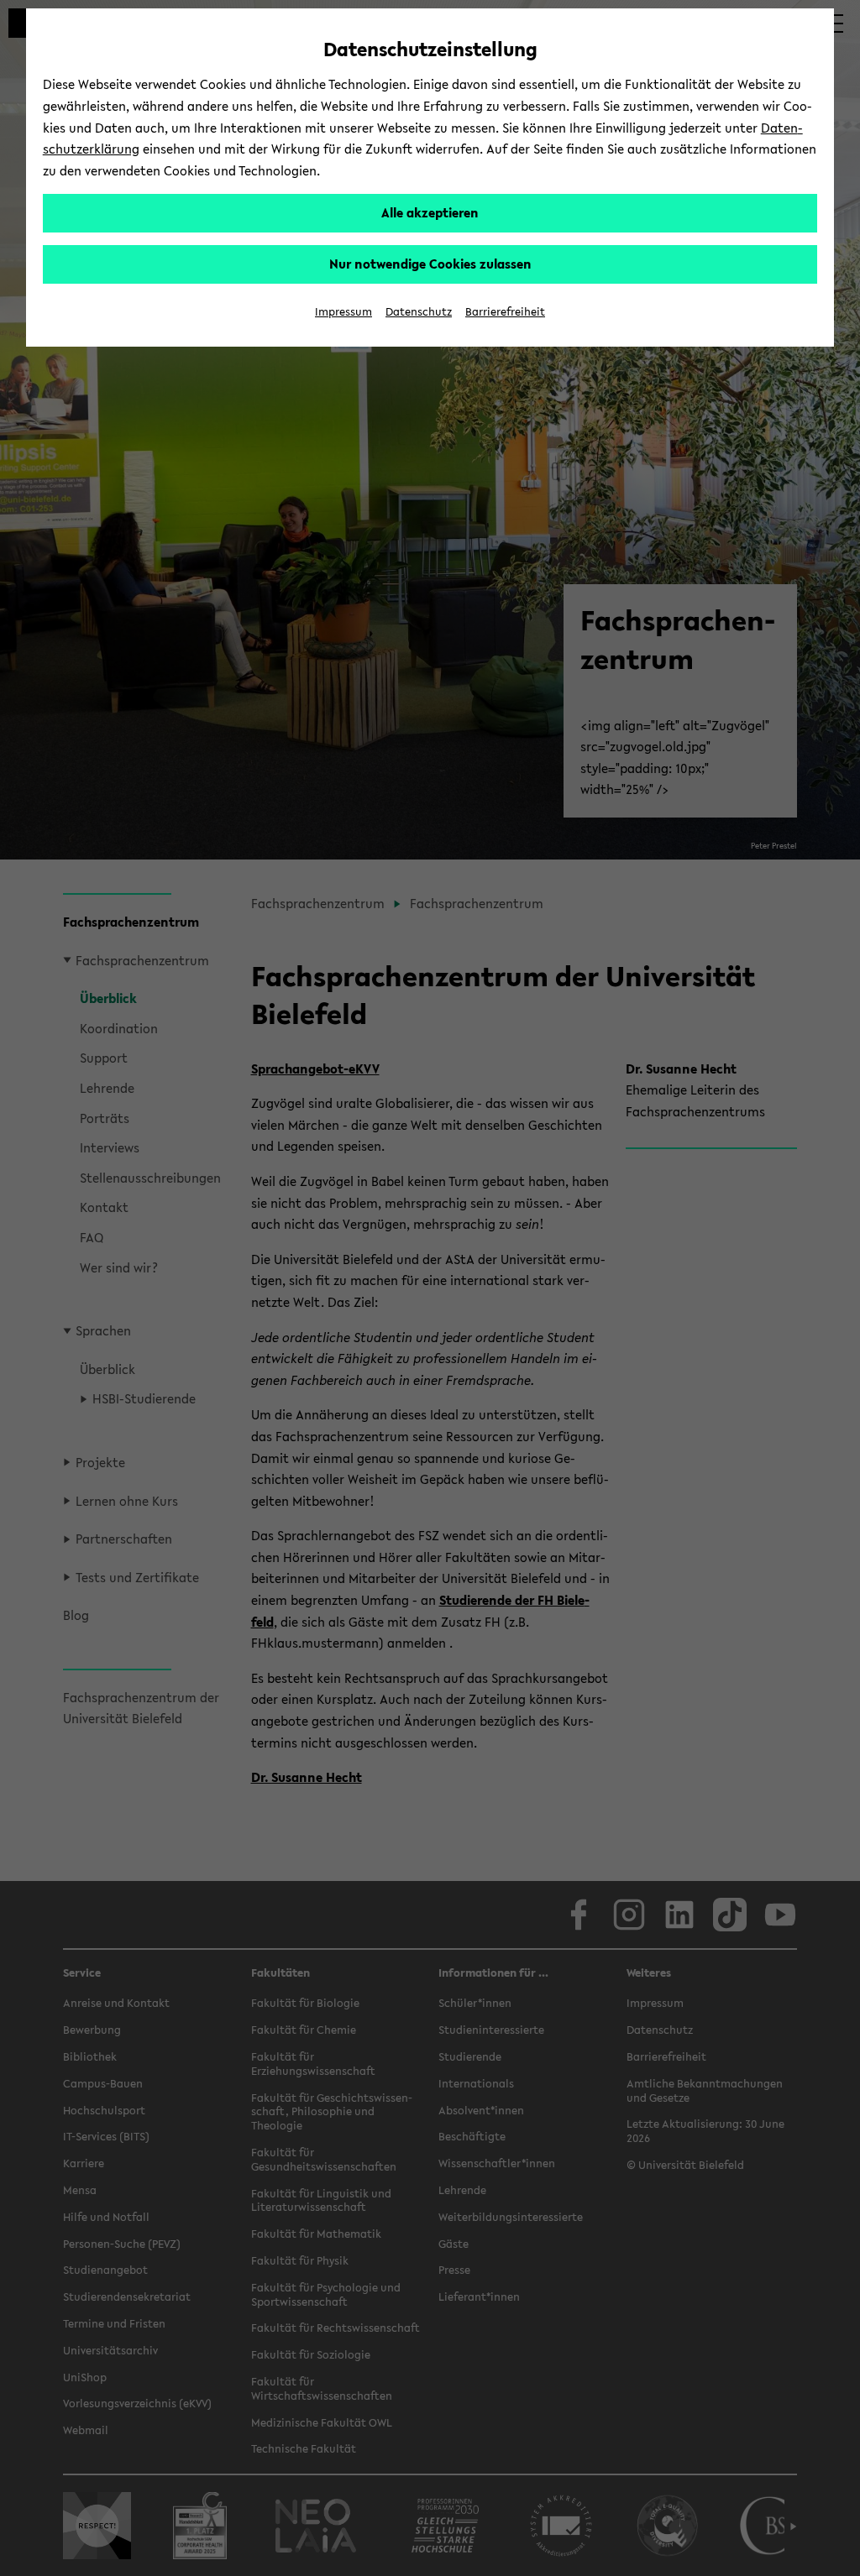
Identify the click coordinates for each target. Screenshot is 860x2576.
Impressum (343, 312)
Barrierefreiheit (505, 312)
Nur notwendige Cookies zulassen (430, 264)
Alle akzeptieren (430, 212)
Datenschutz (419, 312)
